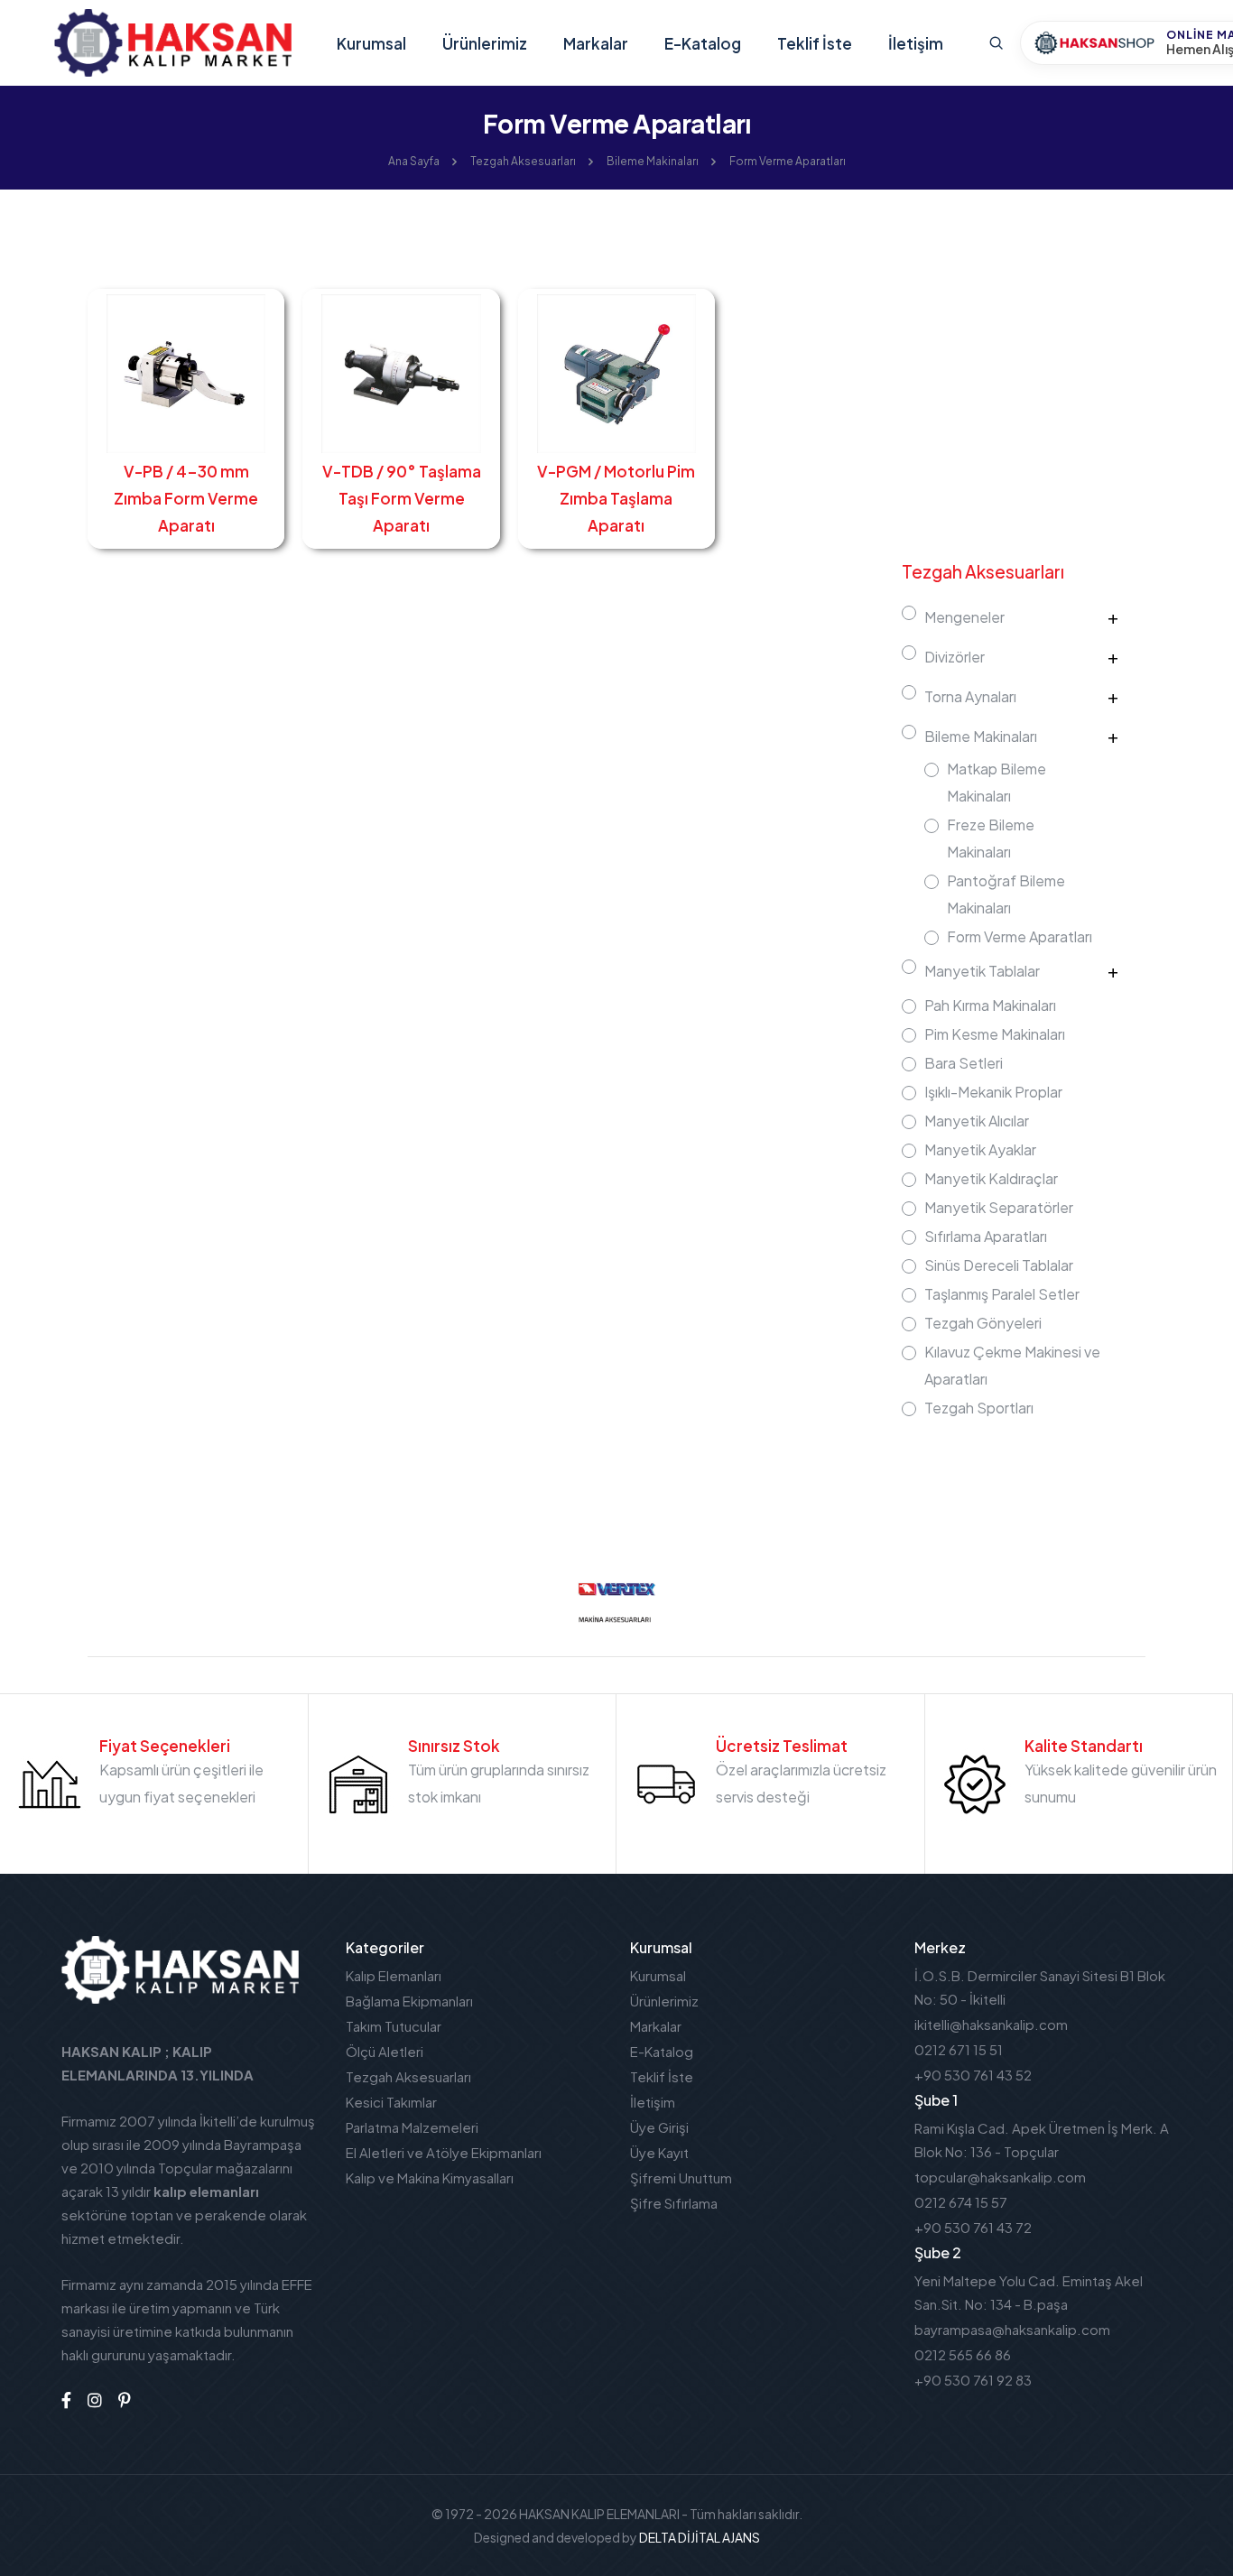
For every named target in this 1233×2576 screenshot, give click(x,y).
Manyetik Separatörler (999, 1207)
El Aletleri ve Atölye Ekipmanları (444, 2152)
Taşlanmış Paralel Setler (1002, 1294)
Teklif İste (815, 43)
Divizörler (955, 657)
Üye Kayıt (659, 2152)
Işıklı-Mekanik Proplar (993, 1092)
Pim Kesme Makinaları (995, 1034)
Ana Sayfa (414, 161)
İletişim (916, 43)
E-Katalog (703, 43)
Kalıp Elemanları (394, 1975)
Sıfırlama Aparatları (986, 1236)
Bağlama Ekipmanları (409, 2001)
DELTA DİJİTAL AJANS (700, 2537)
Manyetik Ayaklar (980, 1149)
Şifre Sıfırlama (674, 2203)
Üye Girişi (659, 2127)
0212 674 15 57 (961, 2202)
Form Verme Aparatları (788, 161)
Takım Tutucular (394, 2026)
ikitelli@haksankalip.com (991, 2024)
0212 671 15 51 (959, 2049)
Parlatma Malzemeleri (412, 2127)
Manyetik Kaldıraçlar (991, 1178)
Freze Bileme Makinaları (991, 838)
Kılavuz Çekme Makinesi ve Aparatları (1012, 1365)
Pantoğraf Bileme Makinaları (1006, 894)
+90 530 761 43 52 (973, 2075)
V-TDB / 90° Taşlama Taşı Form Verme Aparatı (401, 498)
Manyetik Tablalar (982, 971)
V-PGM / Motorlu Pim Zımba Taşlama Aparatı (616, 498)
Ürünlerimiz (485, 43)
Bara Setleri (964, 1063)
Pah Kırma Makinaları (990, 1005)
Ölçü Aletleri (385, 2051)
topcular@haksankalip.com (1000, 2177)
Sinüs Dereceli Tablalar (999, 1265)
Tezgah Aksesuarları (523, 161)
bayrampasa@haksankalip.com (1012, 2329)
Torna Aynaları (970, 696)
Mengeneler (964, 617)
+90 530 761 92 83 (973, 2380)
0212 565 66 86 (963, 2354)
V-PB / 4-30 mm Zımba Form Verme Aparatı (186, 498)
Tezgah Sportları (979, 1408)
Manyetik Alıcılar (977, 1121)
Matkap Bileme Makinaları (997, 782)
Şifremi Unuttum (681, 2178)
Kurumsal (371, 43)
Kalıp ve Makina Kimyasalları (430, 2178)
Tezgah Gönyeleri (983, 1323)
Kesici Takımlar (391, 2102)
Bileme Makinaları (653, 161)
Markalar (596, 43)
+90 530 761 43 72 (973, 2227)
